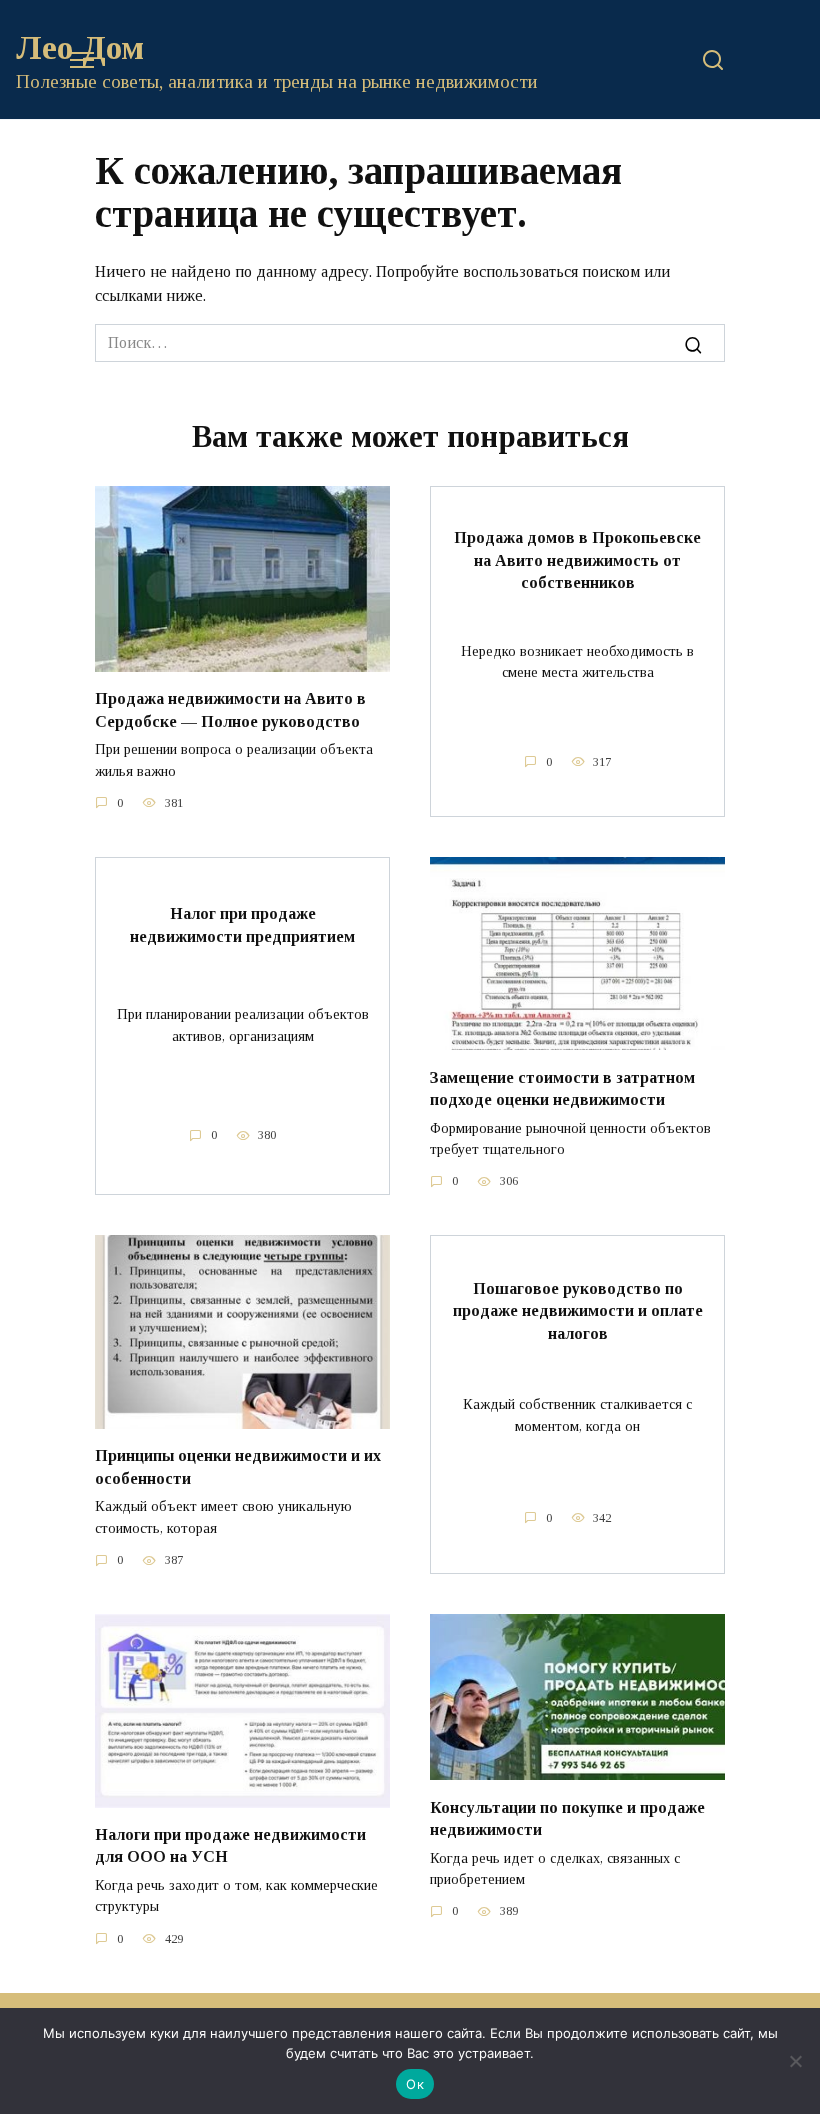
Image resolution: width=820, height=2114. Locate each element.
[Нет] (795, 2061)
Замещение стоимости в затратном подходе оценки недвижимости (562, 1087)
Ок (415, 2084)
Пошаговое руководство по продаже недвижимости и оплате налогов (578, 1311)
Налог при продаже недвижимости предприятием (242, 924)
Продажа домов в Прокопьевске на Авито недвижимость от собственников (577, 560)
